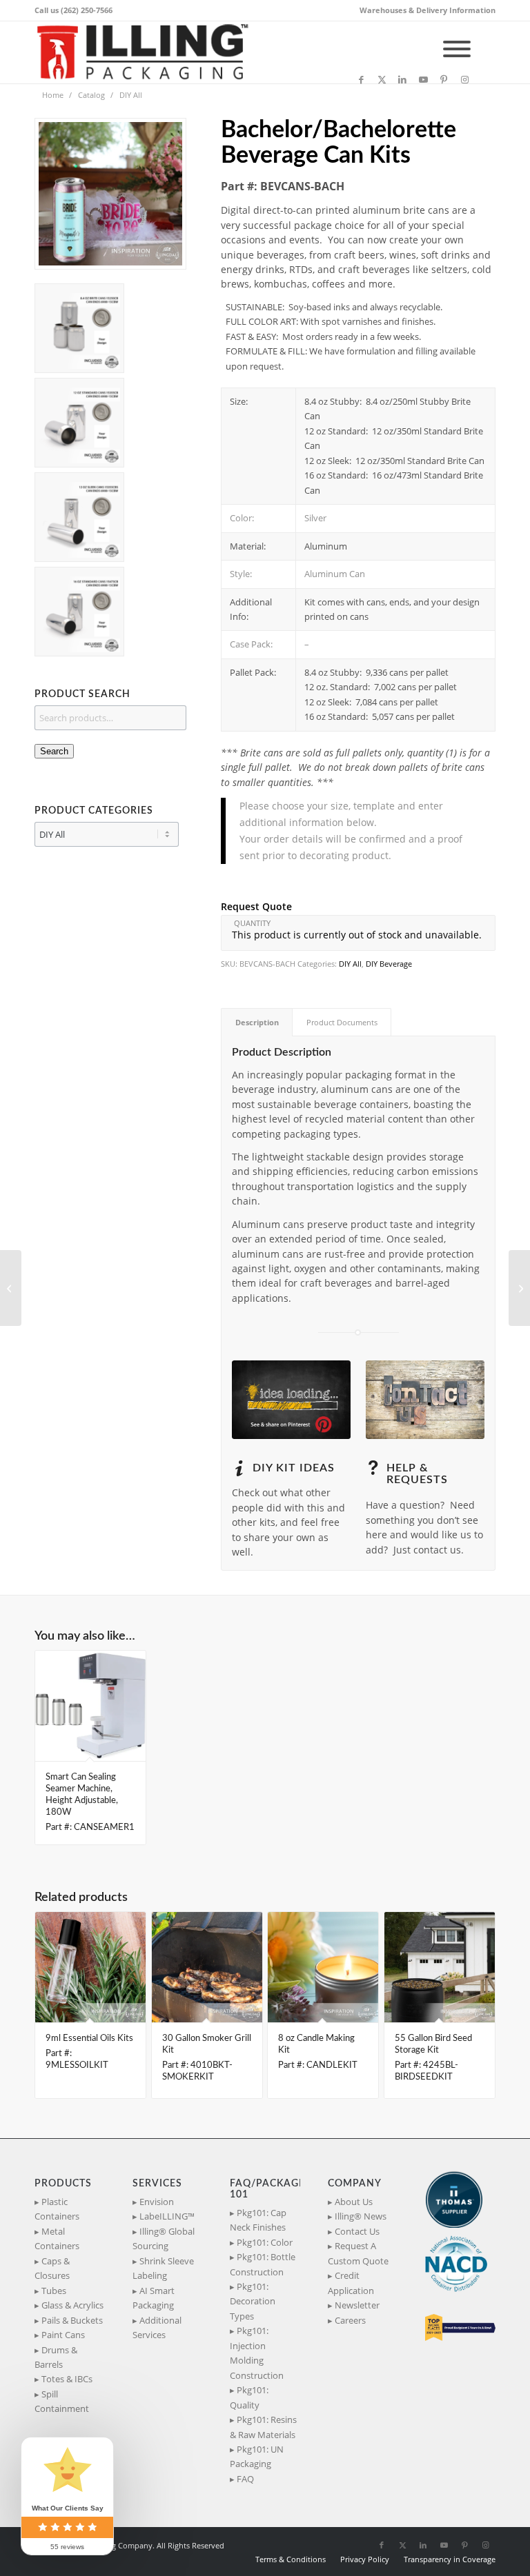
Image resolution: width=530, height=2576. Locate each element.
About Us (354, 2202)
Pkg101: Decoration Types (253, 2301)
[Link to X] (382, 79)
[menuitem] (424, 10)
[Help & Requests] (373, 1468)
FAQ (245, 2479)
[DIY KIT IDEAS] (239, 1468)
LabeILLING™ (167, 2216)
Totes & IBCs (67, 2379)
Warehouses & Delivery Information (428, 10)
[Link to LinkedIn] (402, 79)
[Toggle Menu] (457, 49)
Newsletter (357, 2305)
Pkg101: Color (265, 2242)
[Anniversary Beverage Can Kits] (519, 1288)
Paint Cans (63, 2335)
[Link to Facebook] (361, 79)
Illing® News (361, 2216)
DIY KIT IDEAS (294, 1468)
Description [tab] (257, 1022)
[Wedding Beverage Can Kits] (11, 1288)
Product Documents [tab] (342, 1022)
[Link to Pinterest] (444, 79)
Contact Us (357, 2231)
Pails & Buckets (72, 2320)
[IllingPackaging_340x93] (148, 52)
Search (54, 751)
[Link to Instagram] (464, 79)
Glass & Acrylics (72, 2305)
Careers (350, 2320)
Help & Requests (417, 1474)
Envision (157, 2202)
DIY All (350, 964)
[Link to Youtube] (423, 79)
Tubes (54, 2291)
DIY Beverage (389, 964)
